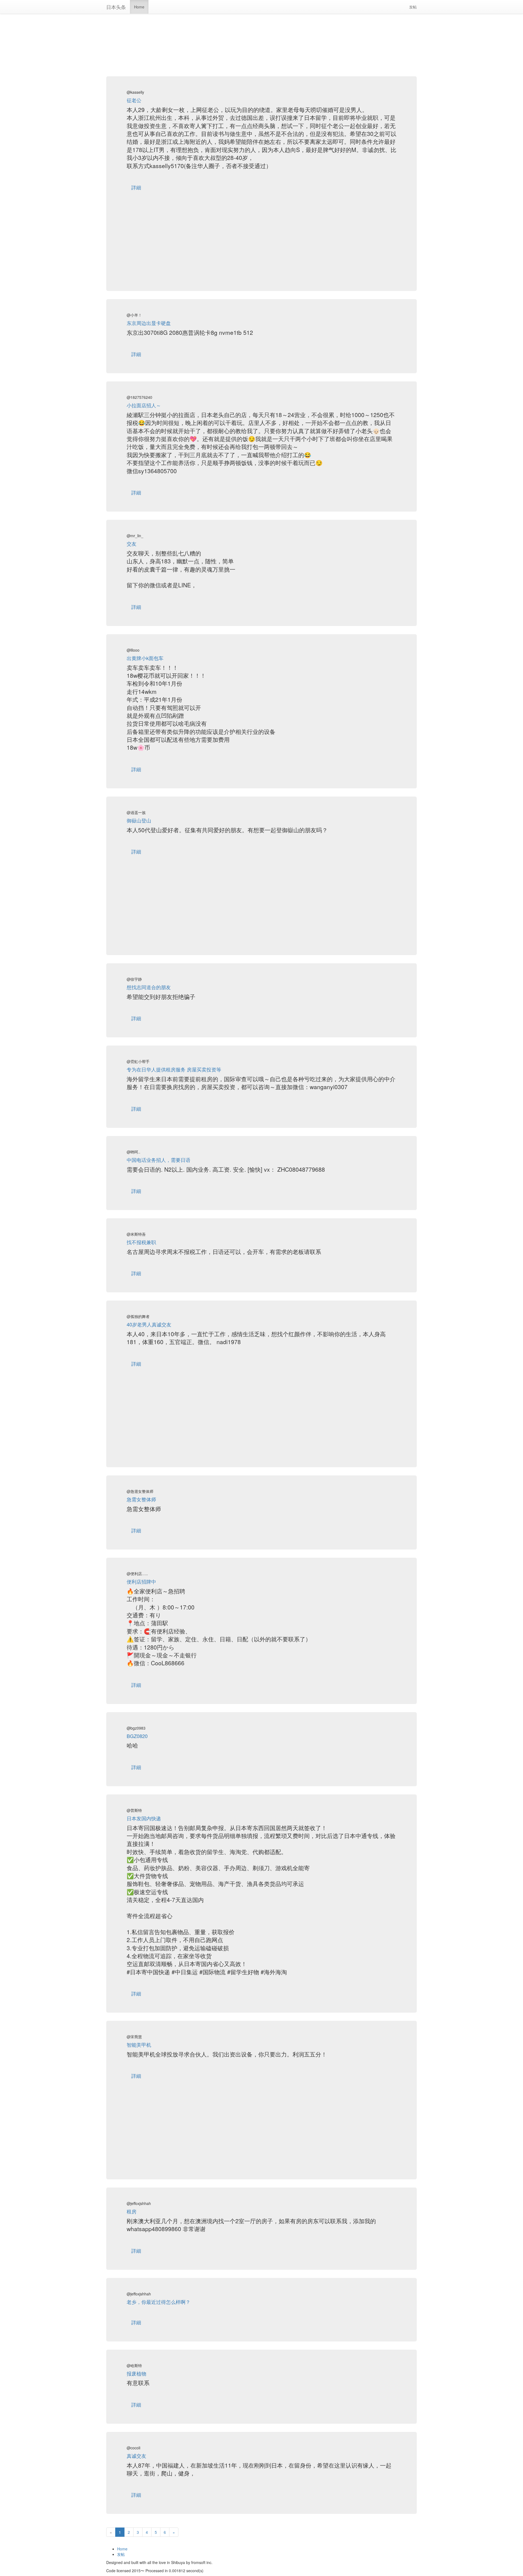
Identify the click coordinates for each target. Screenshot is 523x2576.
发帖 (415, 7)
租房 (132, 2211)
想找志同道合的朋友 (149, 987)
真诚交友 (136, 2456)
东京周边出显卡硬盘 (149, 323)
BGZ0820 (137, 1736)
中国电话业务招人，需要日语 (159, 1160)
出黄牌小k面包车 (145, 658)
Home (139, 7)
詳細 (136, 187)
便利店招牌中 (141, 1581)
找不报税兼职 (141, 1242)
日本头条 (116, 7)
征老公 (134, 100)
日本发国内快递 (144, 1818)
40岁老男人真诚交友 (149, 1324)
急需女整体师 (141, 1499)
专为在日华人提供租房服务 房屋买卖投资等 (174, 1069)
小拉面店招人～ (144, 405)
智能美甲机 (139, 2045)
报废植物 (136, 2373)
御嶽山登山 (139, 820)
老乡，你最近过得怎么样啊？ (159, 2302)
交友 (132, 543)
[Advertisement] (261, 38)
